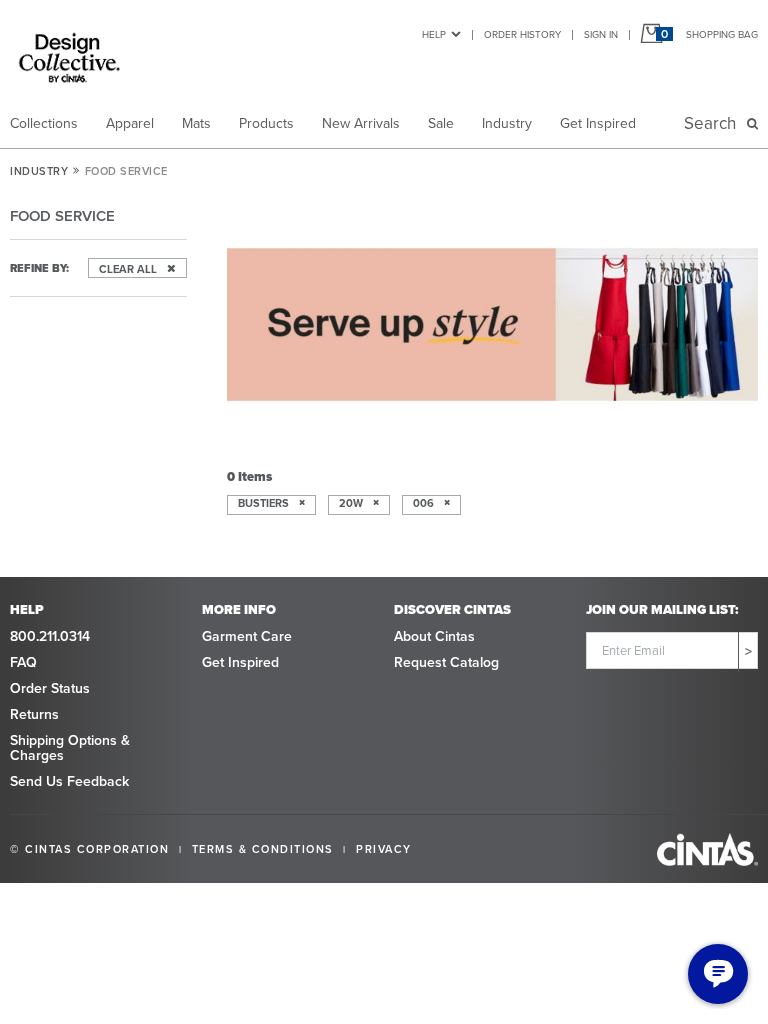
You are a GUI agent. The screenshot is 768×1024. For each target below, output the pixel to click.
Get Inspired (598, 123)
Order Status (50, 688)
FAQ (23, 662)
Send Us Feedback (69, 781)
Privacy (384, 849)
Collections (44, 123)
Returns (34, 714)
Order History (522, 34)
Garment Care (247, 636)
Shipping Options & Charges (70, 748)
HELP (434, 34)
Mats (196, 123)
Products (266, 123)
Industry (507, 123)
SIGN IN (601, 34)
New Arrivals (361, 123)
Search (714, 123)
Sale (441, 123)
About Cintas (434, 636)
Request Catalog (446, 662)
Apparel (130, 123)
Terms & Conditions (263, 849)
